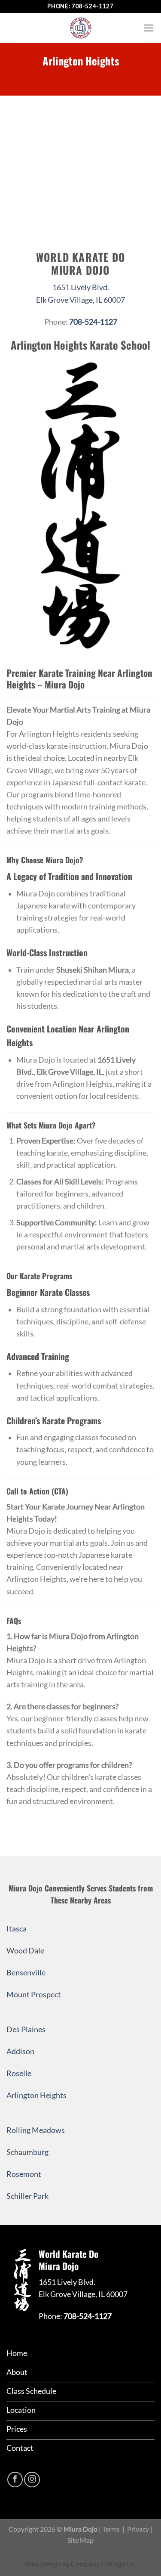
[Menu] (149, 28)
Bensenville (26, 1973)
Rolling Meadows (36, 2130)
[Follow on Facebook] (15, 2480)
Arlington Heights (36, 2095)
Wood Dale (25, 1951)
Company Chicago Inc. (104, 2564)
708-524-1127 (93, 6)
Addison (20, 2051)
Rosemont (24, 2174)
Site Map (80, 2540)
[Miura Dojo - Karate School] (81, 28)
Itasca (17, 1929)
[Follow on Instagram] (32, 2480)
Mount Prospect (34, 1995)
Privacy (138, 2529)
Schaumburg (27, 2152)
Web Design (43, 2564)
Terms (111, 2529)
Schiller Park (27, 2196)
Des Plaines (26, 2029)
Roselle (19, 2073)
